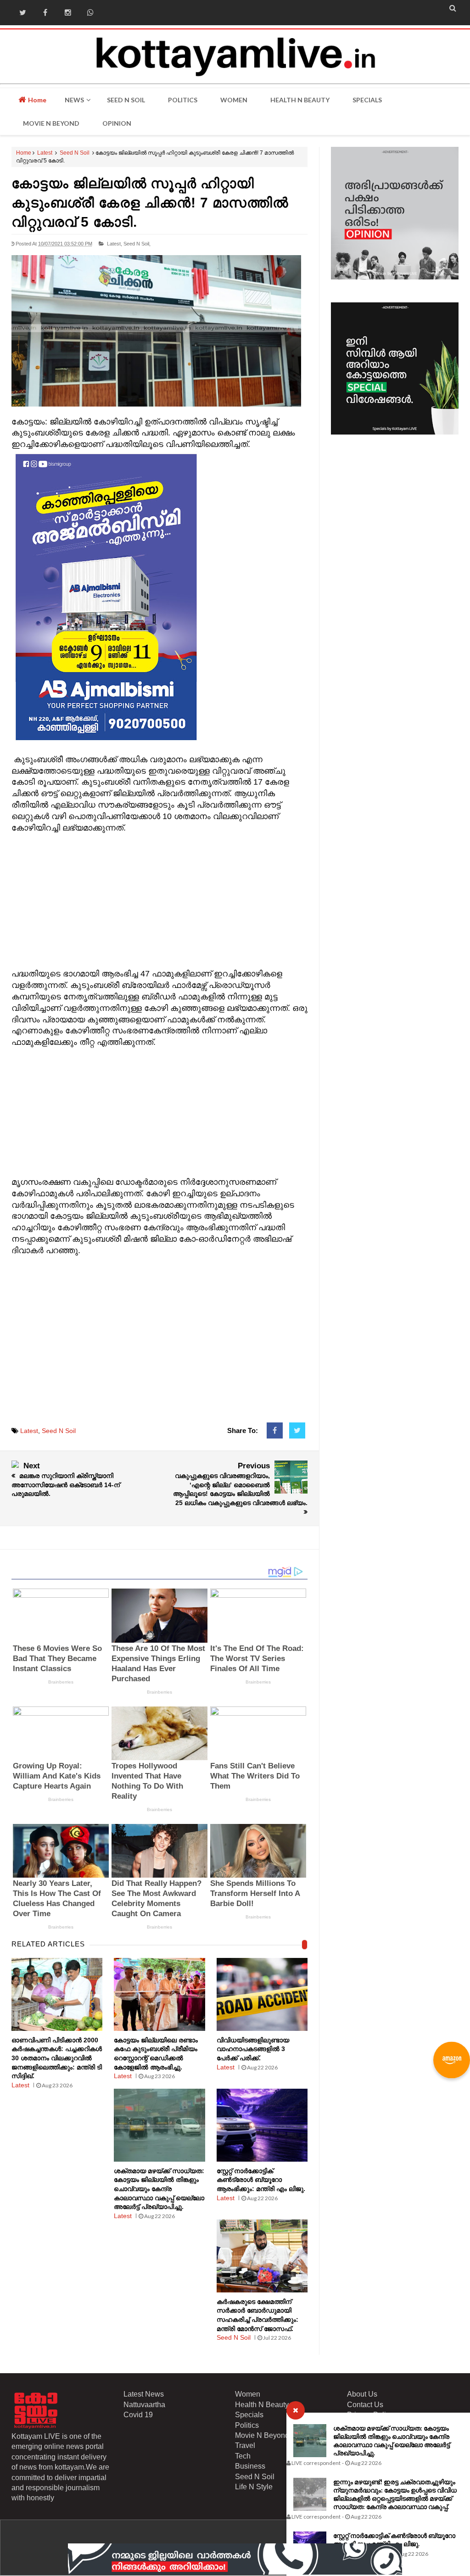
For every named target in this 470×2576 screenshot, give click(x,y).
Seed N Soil (75, 153)
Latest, (115, 244)
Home (36, 100)
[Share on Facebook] (275, 1431)
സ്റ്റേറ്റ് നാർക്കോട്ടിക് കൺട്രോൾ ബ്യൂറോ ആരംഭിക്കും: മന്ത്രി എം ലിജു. (394, 2540)
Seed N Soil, (137, 244)
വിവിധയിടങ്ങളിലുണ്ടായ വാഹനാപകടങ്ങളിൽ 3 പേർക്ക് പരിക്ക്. (253, 2049)
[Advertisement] (160, 898)
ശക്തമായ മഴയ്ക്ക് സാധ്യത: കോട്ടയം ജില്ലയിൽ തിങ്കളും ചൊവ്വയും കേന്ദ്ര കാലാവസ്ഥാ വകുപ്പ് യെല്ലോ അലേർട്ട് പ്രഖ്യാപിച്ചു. (392, 2440)
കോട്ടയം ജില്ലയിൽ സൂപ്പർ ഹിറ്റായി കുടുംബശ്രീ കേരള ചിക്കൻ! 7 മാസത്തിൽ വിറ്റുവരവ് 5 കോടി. (150, 203)
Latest (45, 153)
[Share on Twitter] (297, 1431)
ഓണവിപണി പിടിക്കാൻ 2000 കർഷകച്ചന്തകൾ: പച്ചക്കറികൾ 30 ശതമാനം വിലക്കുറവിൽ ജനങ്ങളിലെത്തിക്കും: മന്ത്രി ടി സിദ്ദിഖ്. (57, 2058)
